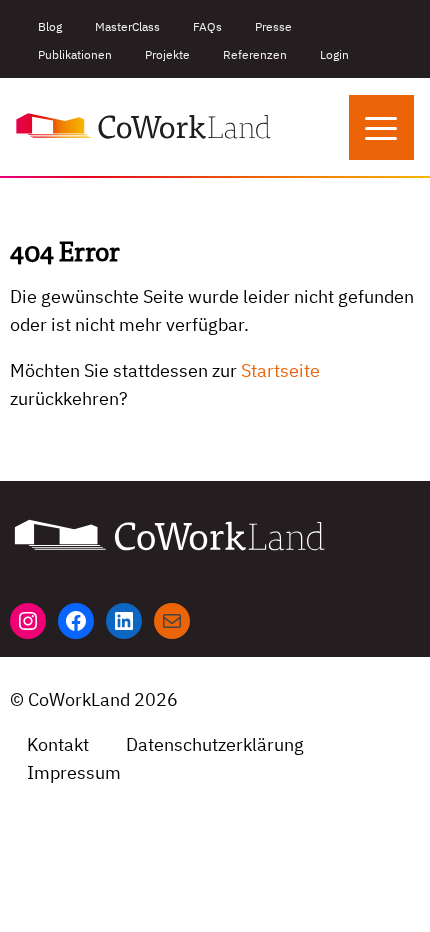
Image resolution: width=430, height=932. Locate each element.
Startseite (280, 370)
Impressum (74, 772)
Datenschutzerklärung (215, 744)
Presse (273, 26)
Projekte (167, 54)
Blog (50, 26)
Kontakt (58, 744)
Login (334, 54)
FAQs (207, 26)
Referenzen (255, 54)
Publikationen (75, 54)
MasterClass (127, 26)
